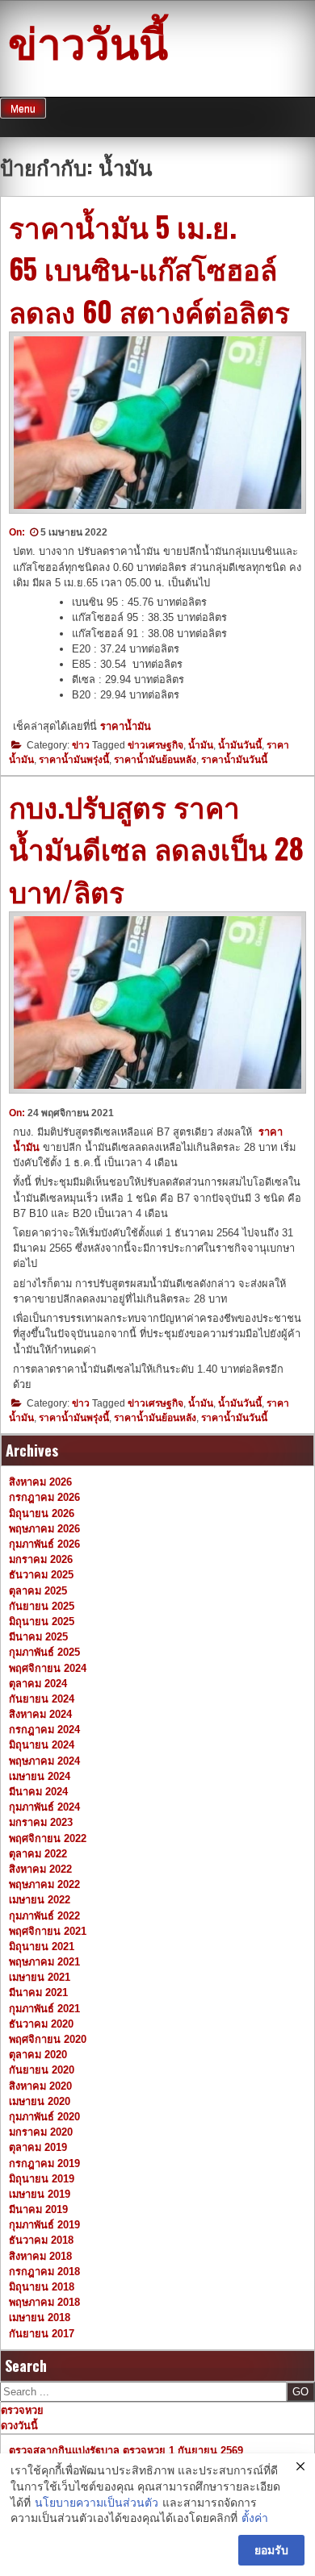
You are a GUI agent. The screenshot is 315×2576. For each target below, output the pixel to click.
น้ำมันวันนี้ (240, 745)
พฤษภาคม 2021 (44, 1962)
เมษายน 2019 (40, 2194)
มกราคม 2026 (41, 1559)
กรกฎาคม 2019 (44, 2163)
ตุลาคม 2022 (38, 1854)
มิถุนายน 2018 (42, 2287)
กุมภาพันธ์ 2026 (44, 1544)
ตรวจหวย (22, 2410)
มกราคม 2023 (41, 1822)
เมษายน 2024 (40, 1776)
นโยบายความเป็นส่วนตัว (97, 2503)
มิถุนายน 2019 (42, 2179)
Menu (23, 109)
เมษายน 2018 (40, 2318)
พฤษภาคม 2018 (44, 2302)
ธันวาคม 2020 (41, 2024)
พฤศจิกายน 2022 (48, 1838)
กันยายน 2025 (42, 1606)
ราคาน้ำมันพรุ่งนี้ (74, 760)
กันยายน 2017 (42, 2334)
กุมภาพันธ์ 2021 (44, 2009)
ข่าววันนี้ (88, 40)
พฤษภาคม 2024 (44, 1761)
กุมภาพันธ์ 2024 (44, 1807)
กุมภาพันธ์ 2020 (44, 2117)
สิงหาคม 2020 (40, 2086)
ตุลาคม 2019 (38, 2147)
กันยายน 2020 (42, 2070)
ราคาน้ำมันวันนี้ (234, 760)
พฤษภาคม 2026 (44, 1529)
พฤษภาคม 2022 (44, 1884)
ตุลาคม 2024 (38, 1684)
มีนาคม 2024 (38, 1792)
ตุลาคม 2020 (38, 2055)
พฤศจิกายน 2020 (48, 2039)
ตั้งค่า (255, 2518)
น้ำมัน (201, 745)
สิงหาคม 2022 (40, 1869)
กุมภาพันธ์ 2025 (44, 1652)
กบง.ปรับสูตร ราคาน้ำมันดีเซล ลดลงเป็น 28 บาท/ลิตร (156, 848)
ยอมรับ (271, 2550)
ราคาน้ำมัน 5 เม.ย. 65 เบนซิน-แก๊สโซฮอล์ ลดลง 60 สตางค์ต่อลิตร (149, 268)
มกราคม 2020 (41, 2132)
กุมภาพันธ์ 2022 (44, 1916)
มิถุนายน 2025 (42, 1621)
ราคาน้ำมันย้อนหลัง (155, 760)
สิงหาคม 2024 (40, 1714)
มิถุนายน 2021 (42, 1947)
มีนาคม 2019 (38, 2209)
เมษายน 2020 (40, 2101)
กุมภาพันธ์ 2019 (44, 2225)
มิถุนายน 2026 (42, 1513)
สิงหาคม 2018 (40, 2256)
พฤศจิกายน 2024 (48, 1668)
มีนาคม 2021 (38, 1992)
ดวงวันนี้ (19, 2426)
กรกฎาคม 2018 (44, 2272)
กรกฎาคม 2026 (44, 1497)
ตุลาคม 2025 (38, 1591)
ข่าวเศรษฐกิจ (155, 745)
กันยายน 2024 (42, 1699)
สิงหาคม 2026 (40, 1482)
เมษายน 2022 (40, 1900)
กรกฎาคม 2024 (44, 1730)
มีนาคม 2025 (38, 1637)
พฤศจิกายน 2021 (48, 1931)
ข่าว (81, 745)
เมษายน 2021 (40, 1977)
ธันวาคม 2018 (41, 2240)
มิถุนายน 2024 (42, 1745)
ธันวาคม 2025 (41, 1575)
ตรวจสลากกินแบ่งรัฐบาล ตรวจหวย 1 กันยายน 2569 (126, 2451)
